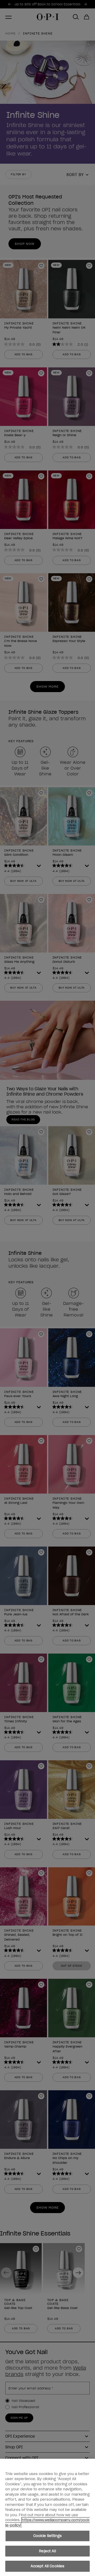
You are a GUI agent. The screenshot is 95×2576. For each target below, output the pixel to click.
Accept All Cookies (47, 2566)
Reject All (47, 2551)
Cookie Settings (47, 2536)
